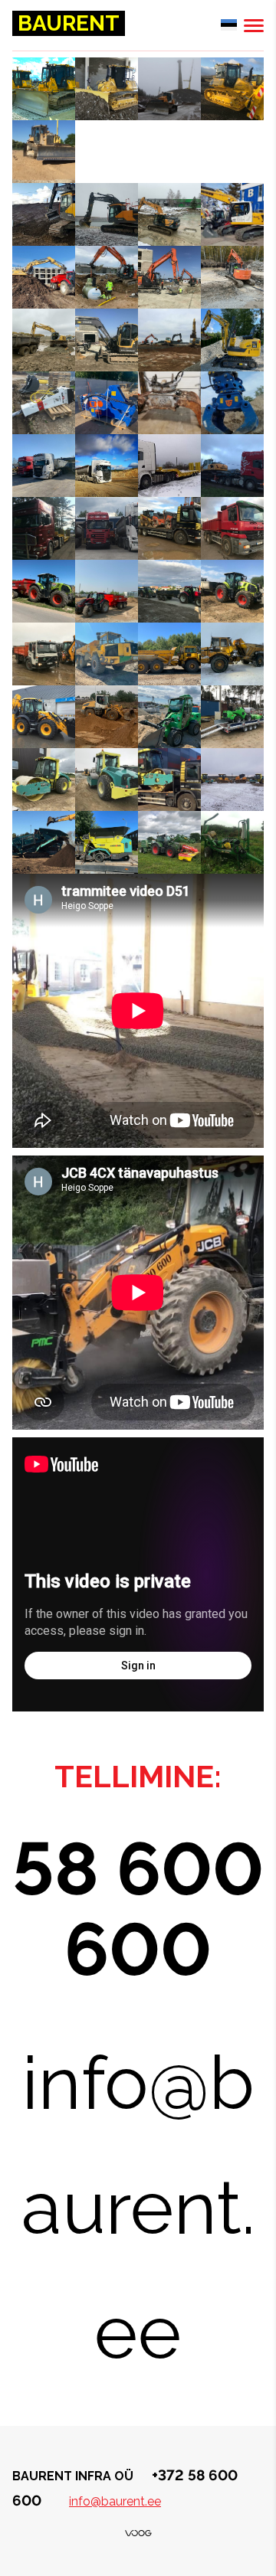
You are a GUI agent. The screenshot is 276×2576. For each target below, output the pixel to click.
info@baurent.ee (115, 2501)
